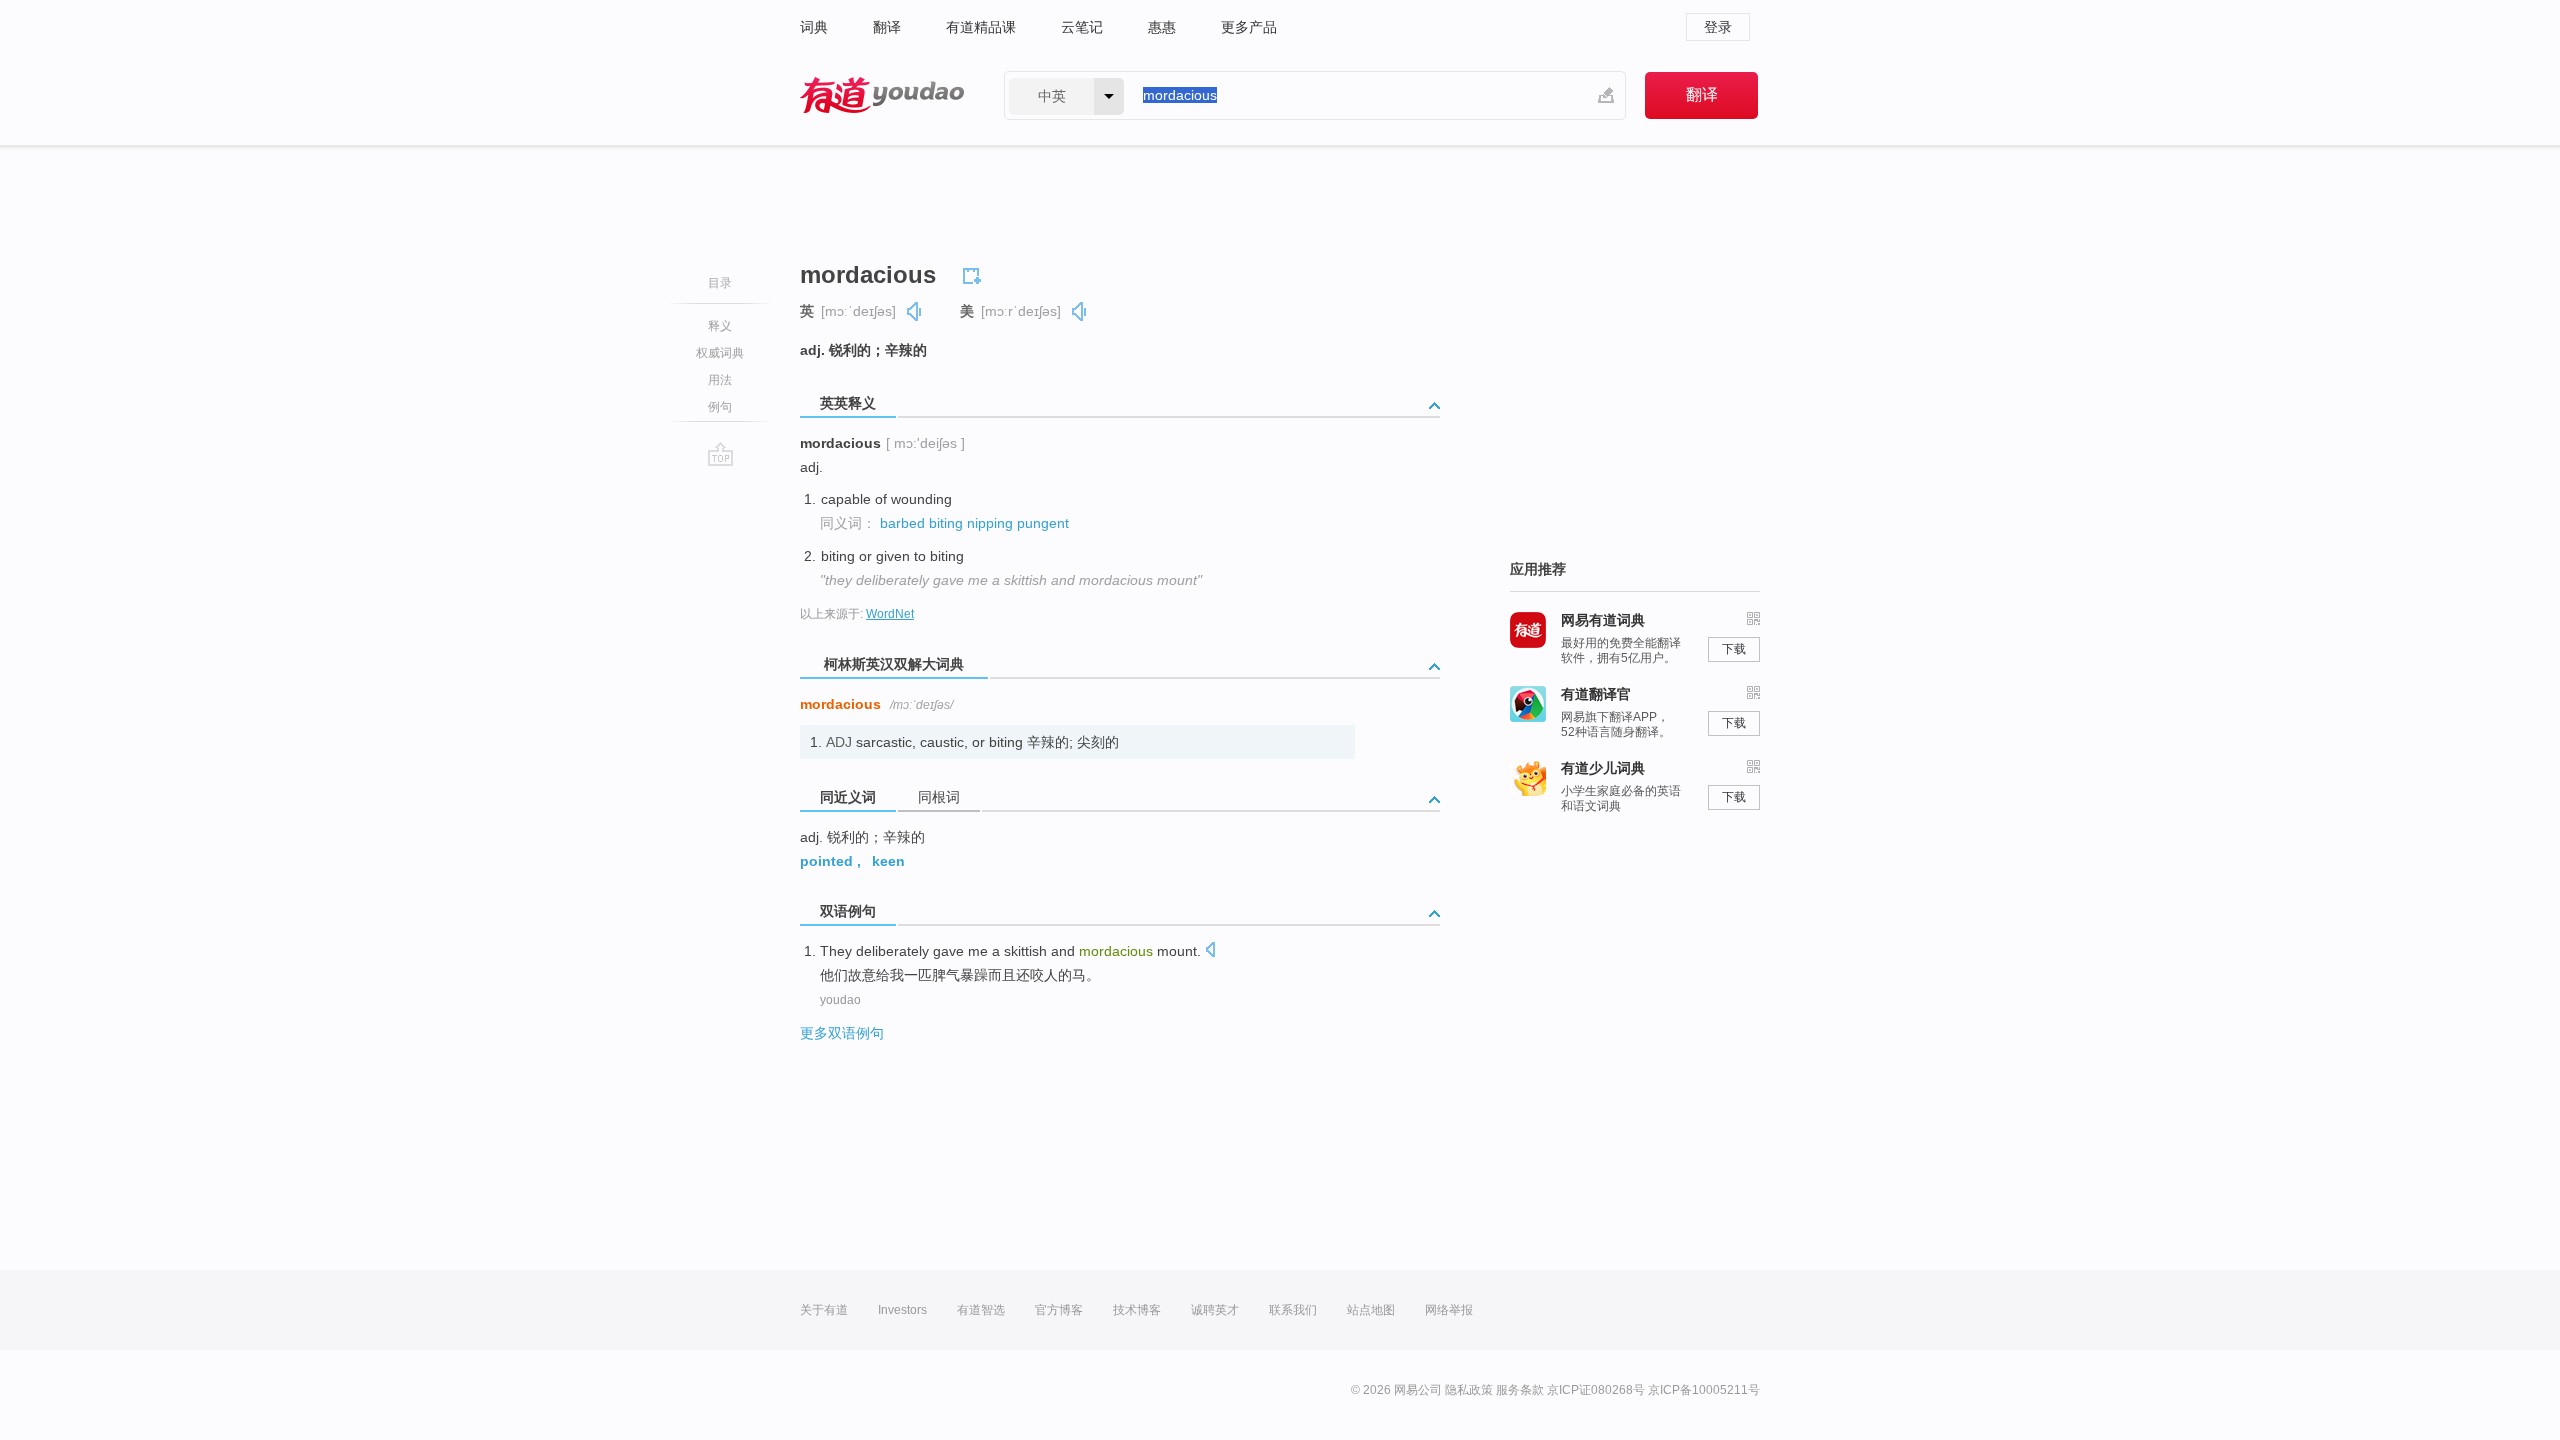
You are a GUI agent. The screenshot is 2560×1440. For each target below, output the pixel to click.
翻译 (887, 27)
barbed (902, 523)
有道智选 (981, 1310)
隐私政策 (1469, 1390)
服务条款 (1520, 1390)
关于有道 (824, 1310)
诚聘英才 (1215, 1310)
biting (946, 523)
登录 (1718, 27)
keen (888, 861)
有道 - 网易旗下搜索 (882, 95)
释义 (720, 326)
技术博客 (1137, 1310)
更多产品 (1249, 27)
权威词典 (720, 353)
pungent (1043, 523)
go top (720, 454)
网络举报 (1449, 1310)
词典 (814, 27)
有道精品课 (981, 27)
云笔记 (1082, 27)
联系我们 (1293, 1310)
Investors (902, 1310)
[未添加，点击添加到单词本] (975, 273)
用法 (720, 380)
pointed (826, 861)
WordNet (890, 614)
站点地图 (1371, 1310)
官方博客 (1059, 1310)
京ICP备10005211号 (1704, 1390)
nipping (990, 523)
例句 (720, 407)
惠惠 (1162, 27)
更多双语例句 (842, 1033)
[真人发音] (915, 311)
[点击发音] (1210, 951)
